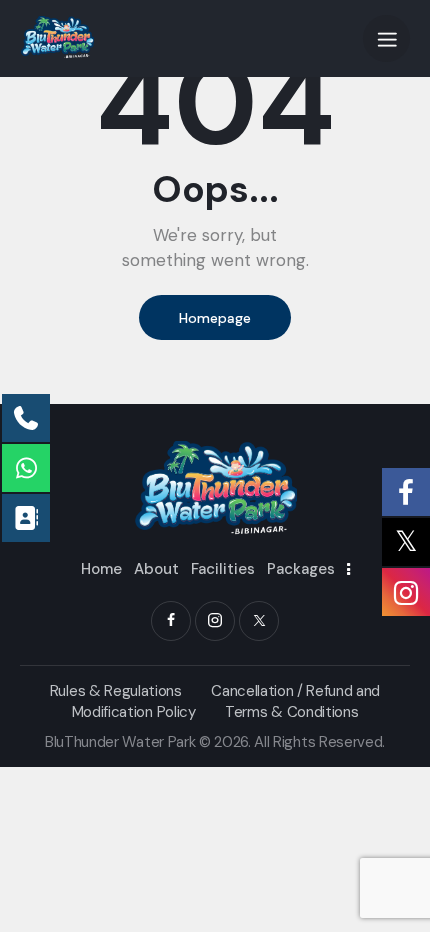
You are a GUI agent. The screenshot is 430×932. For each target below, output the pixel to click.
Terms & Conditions (291, 712)
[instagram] (215, 621)
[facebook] (171, 621)
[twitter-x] (259, 621)
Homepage (215, 318)
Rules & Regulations (116, 691)
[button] (386, 38)
